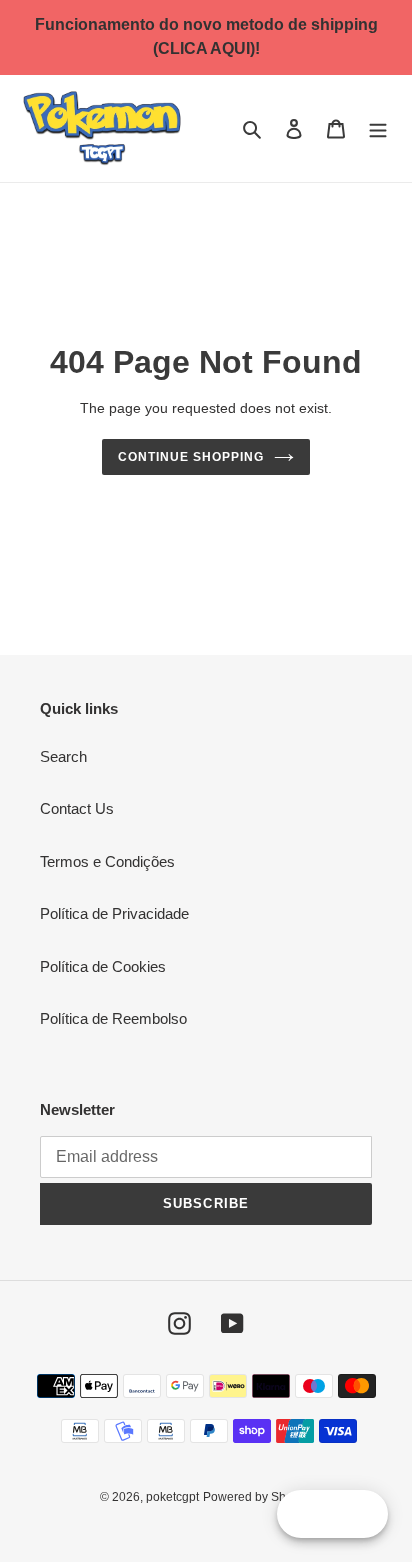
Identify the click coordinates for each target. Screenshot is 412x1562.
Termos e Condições (107, 861)
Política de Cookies (103, 966)
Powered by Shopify (257, 1497)
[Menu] (378, 128)
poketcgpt (172, 1497)
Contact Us (77, 808)
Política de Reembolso (113, 1018)
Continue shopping (191, 457)
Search (63, 756)
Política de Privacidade (114, 913)
